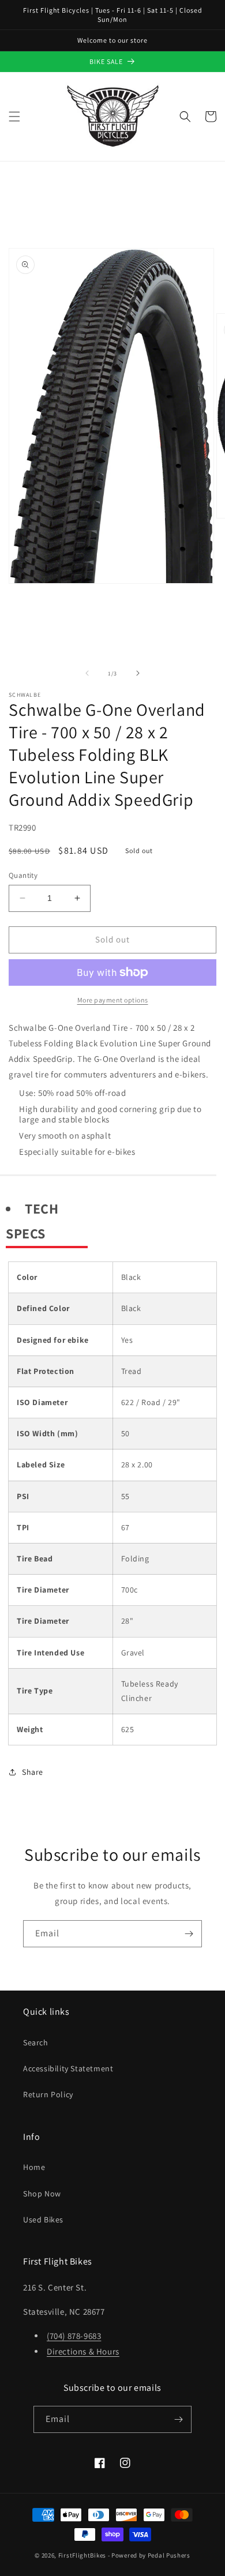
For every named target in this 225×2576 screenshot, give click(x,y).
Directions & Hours (83, 2351)
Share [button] (33, 1772)
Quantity (23, 875)
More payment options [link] (113, 1000)
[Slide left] (87, 673)
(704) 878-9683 (74, 2336)
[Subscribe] (189, 1934)
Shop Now (42, 2194)
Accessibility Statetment (68, 2068)
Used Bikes (43, 2220)
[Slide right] (138, 673)
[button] (14, 117)
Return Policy (48, 2094)
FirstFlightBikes (82, 2555)
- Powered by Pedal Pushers (149, 2555)
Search (36, 2042)
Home (34, 2167)
